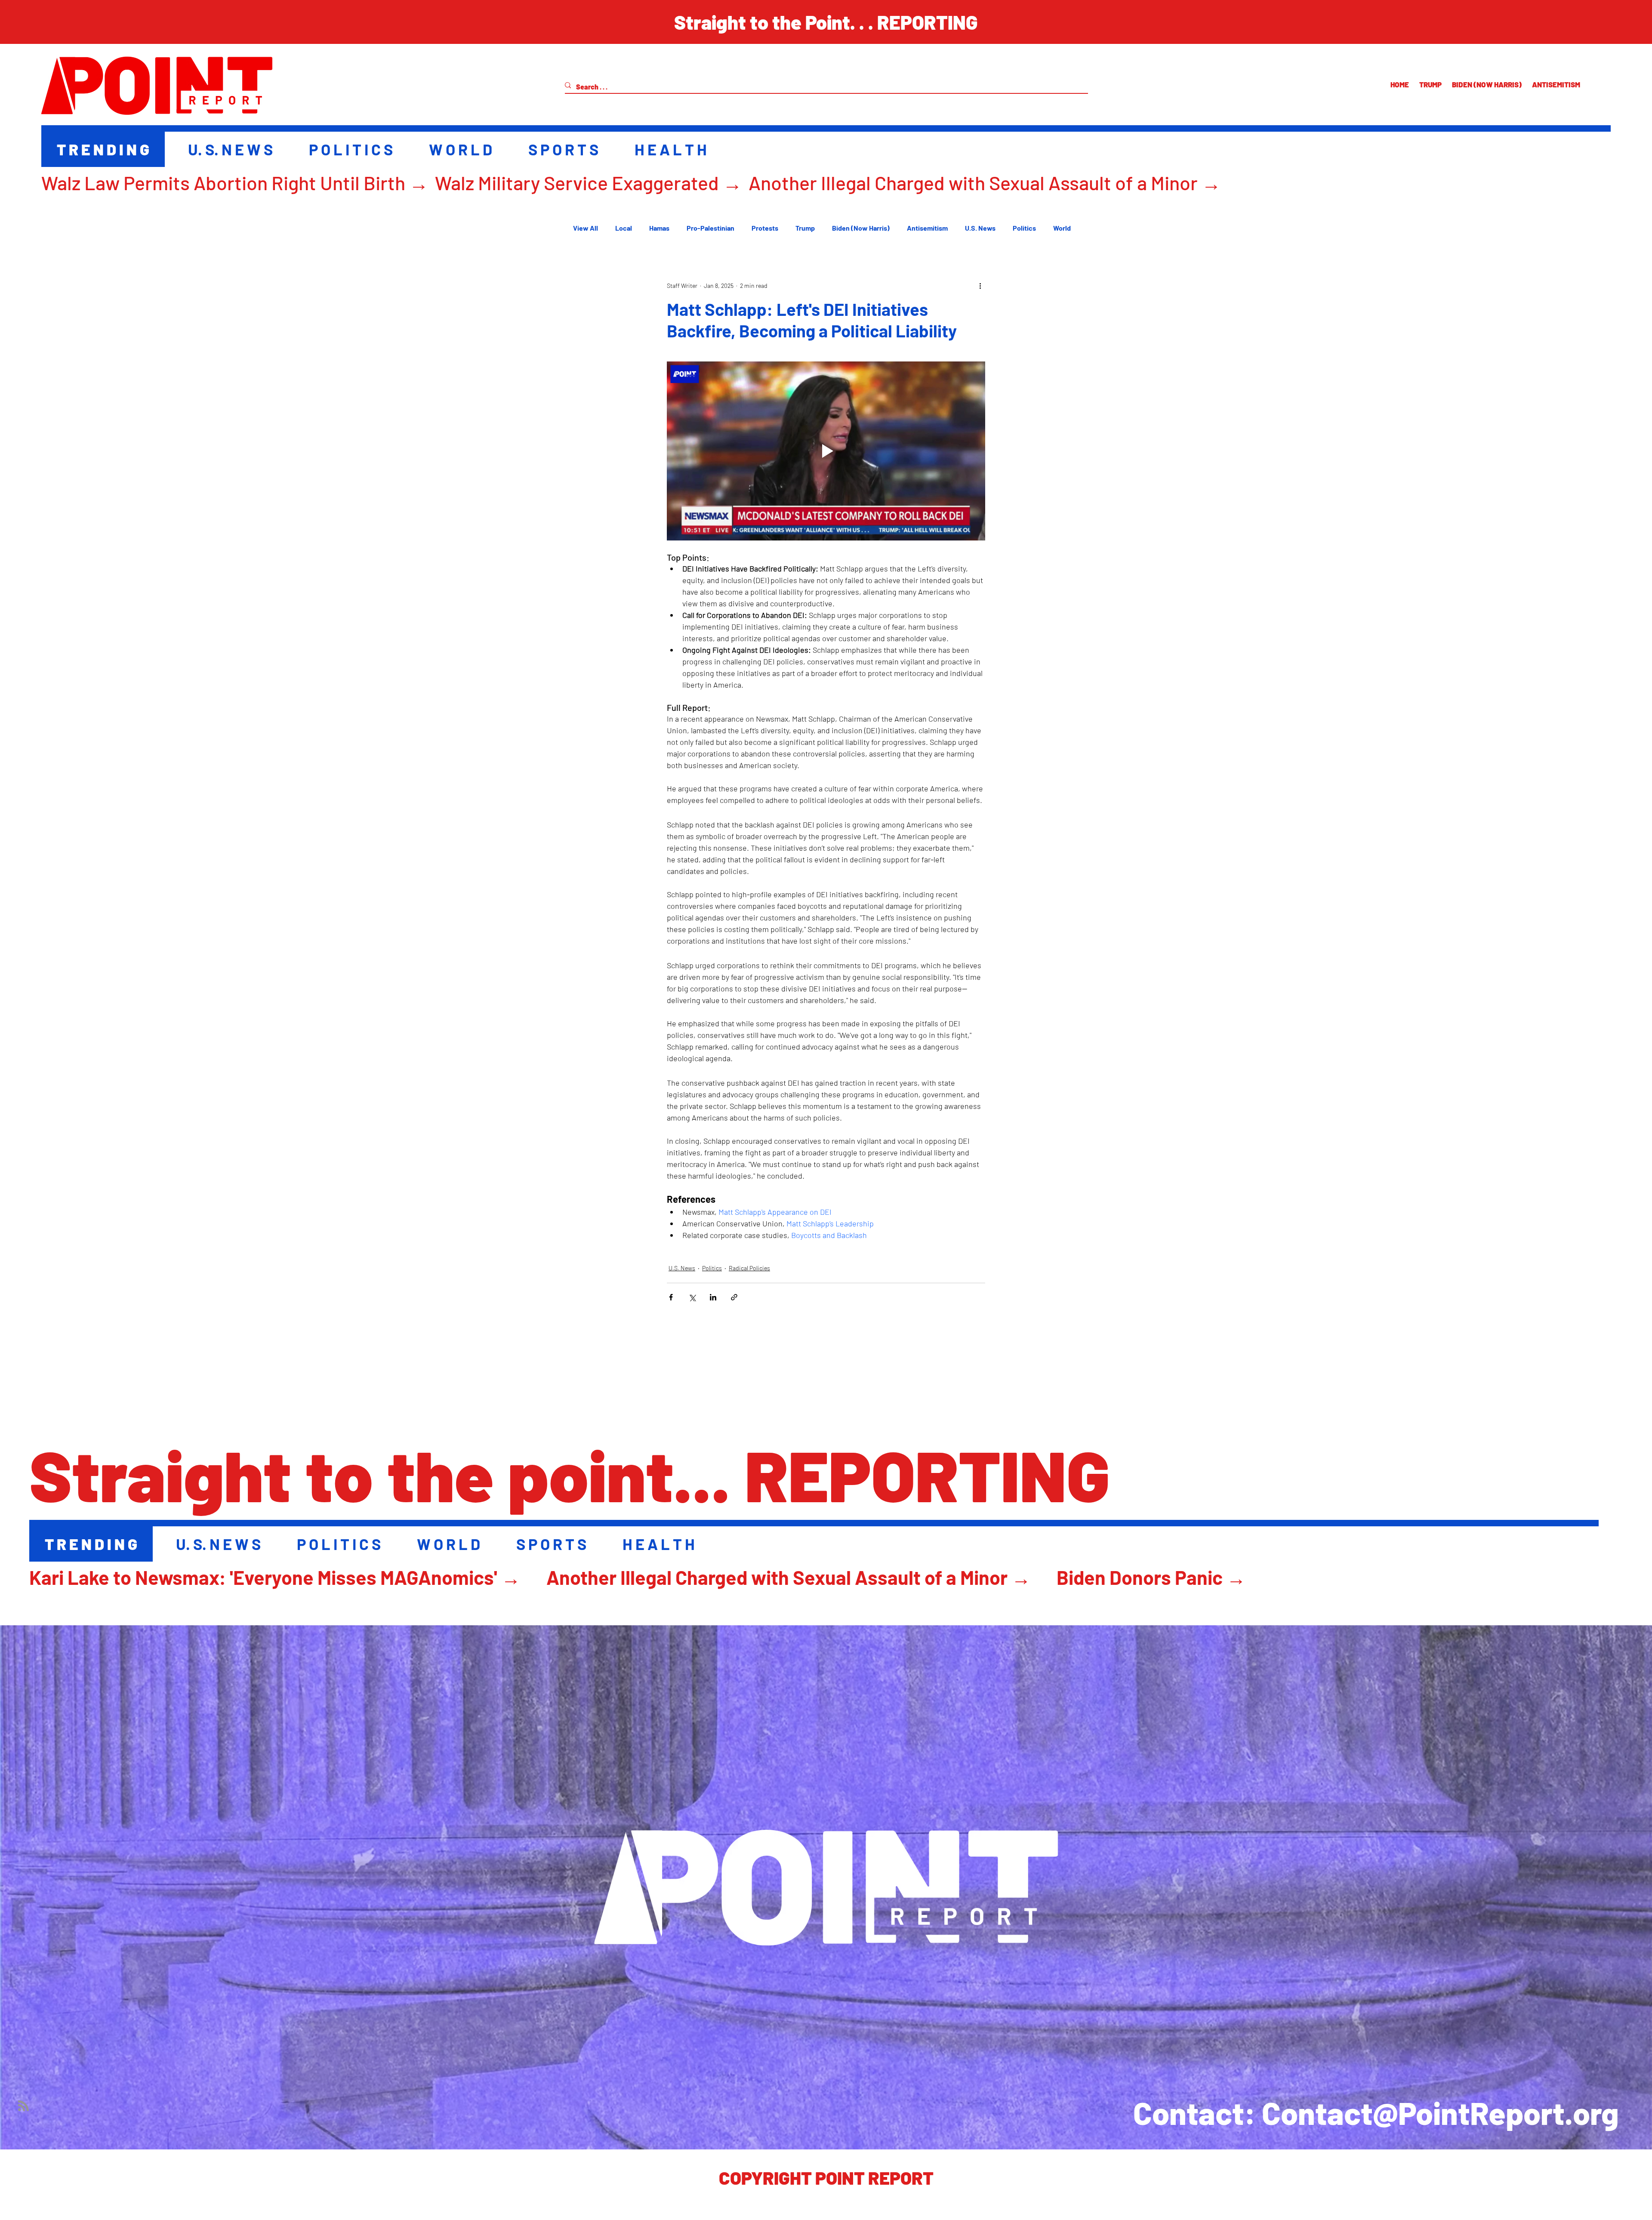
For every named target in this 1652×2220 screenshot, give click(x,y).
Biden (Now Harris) (861, 228)
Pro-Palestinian (710, 228)
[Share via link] (734, 1297)
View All (586, 228)
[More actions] (980, 285)
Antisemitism (927, 228)
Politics (1024, 228)
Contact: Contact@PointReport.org (1376, 2112)
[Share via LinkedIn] (713, 1297)
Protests (765, 228)
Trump (805, 228)
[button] (826, 22)
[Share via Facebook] (671, 1297)
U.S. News (980, 228)
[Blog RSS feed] (23, 2106)
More (1061, 228)
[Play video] (826, 451)
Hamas (659, 228)
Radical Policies (749, 1268)
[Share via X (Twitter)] (692, 1297)
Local (624, 228)
